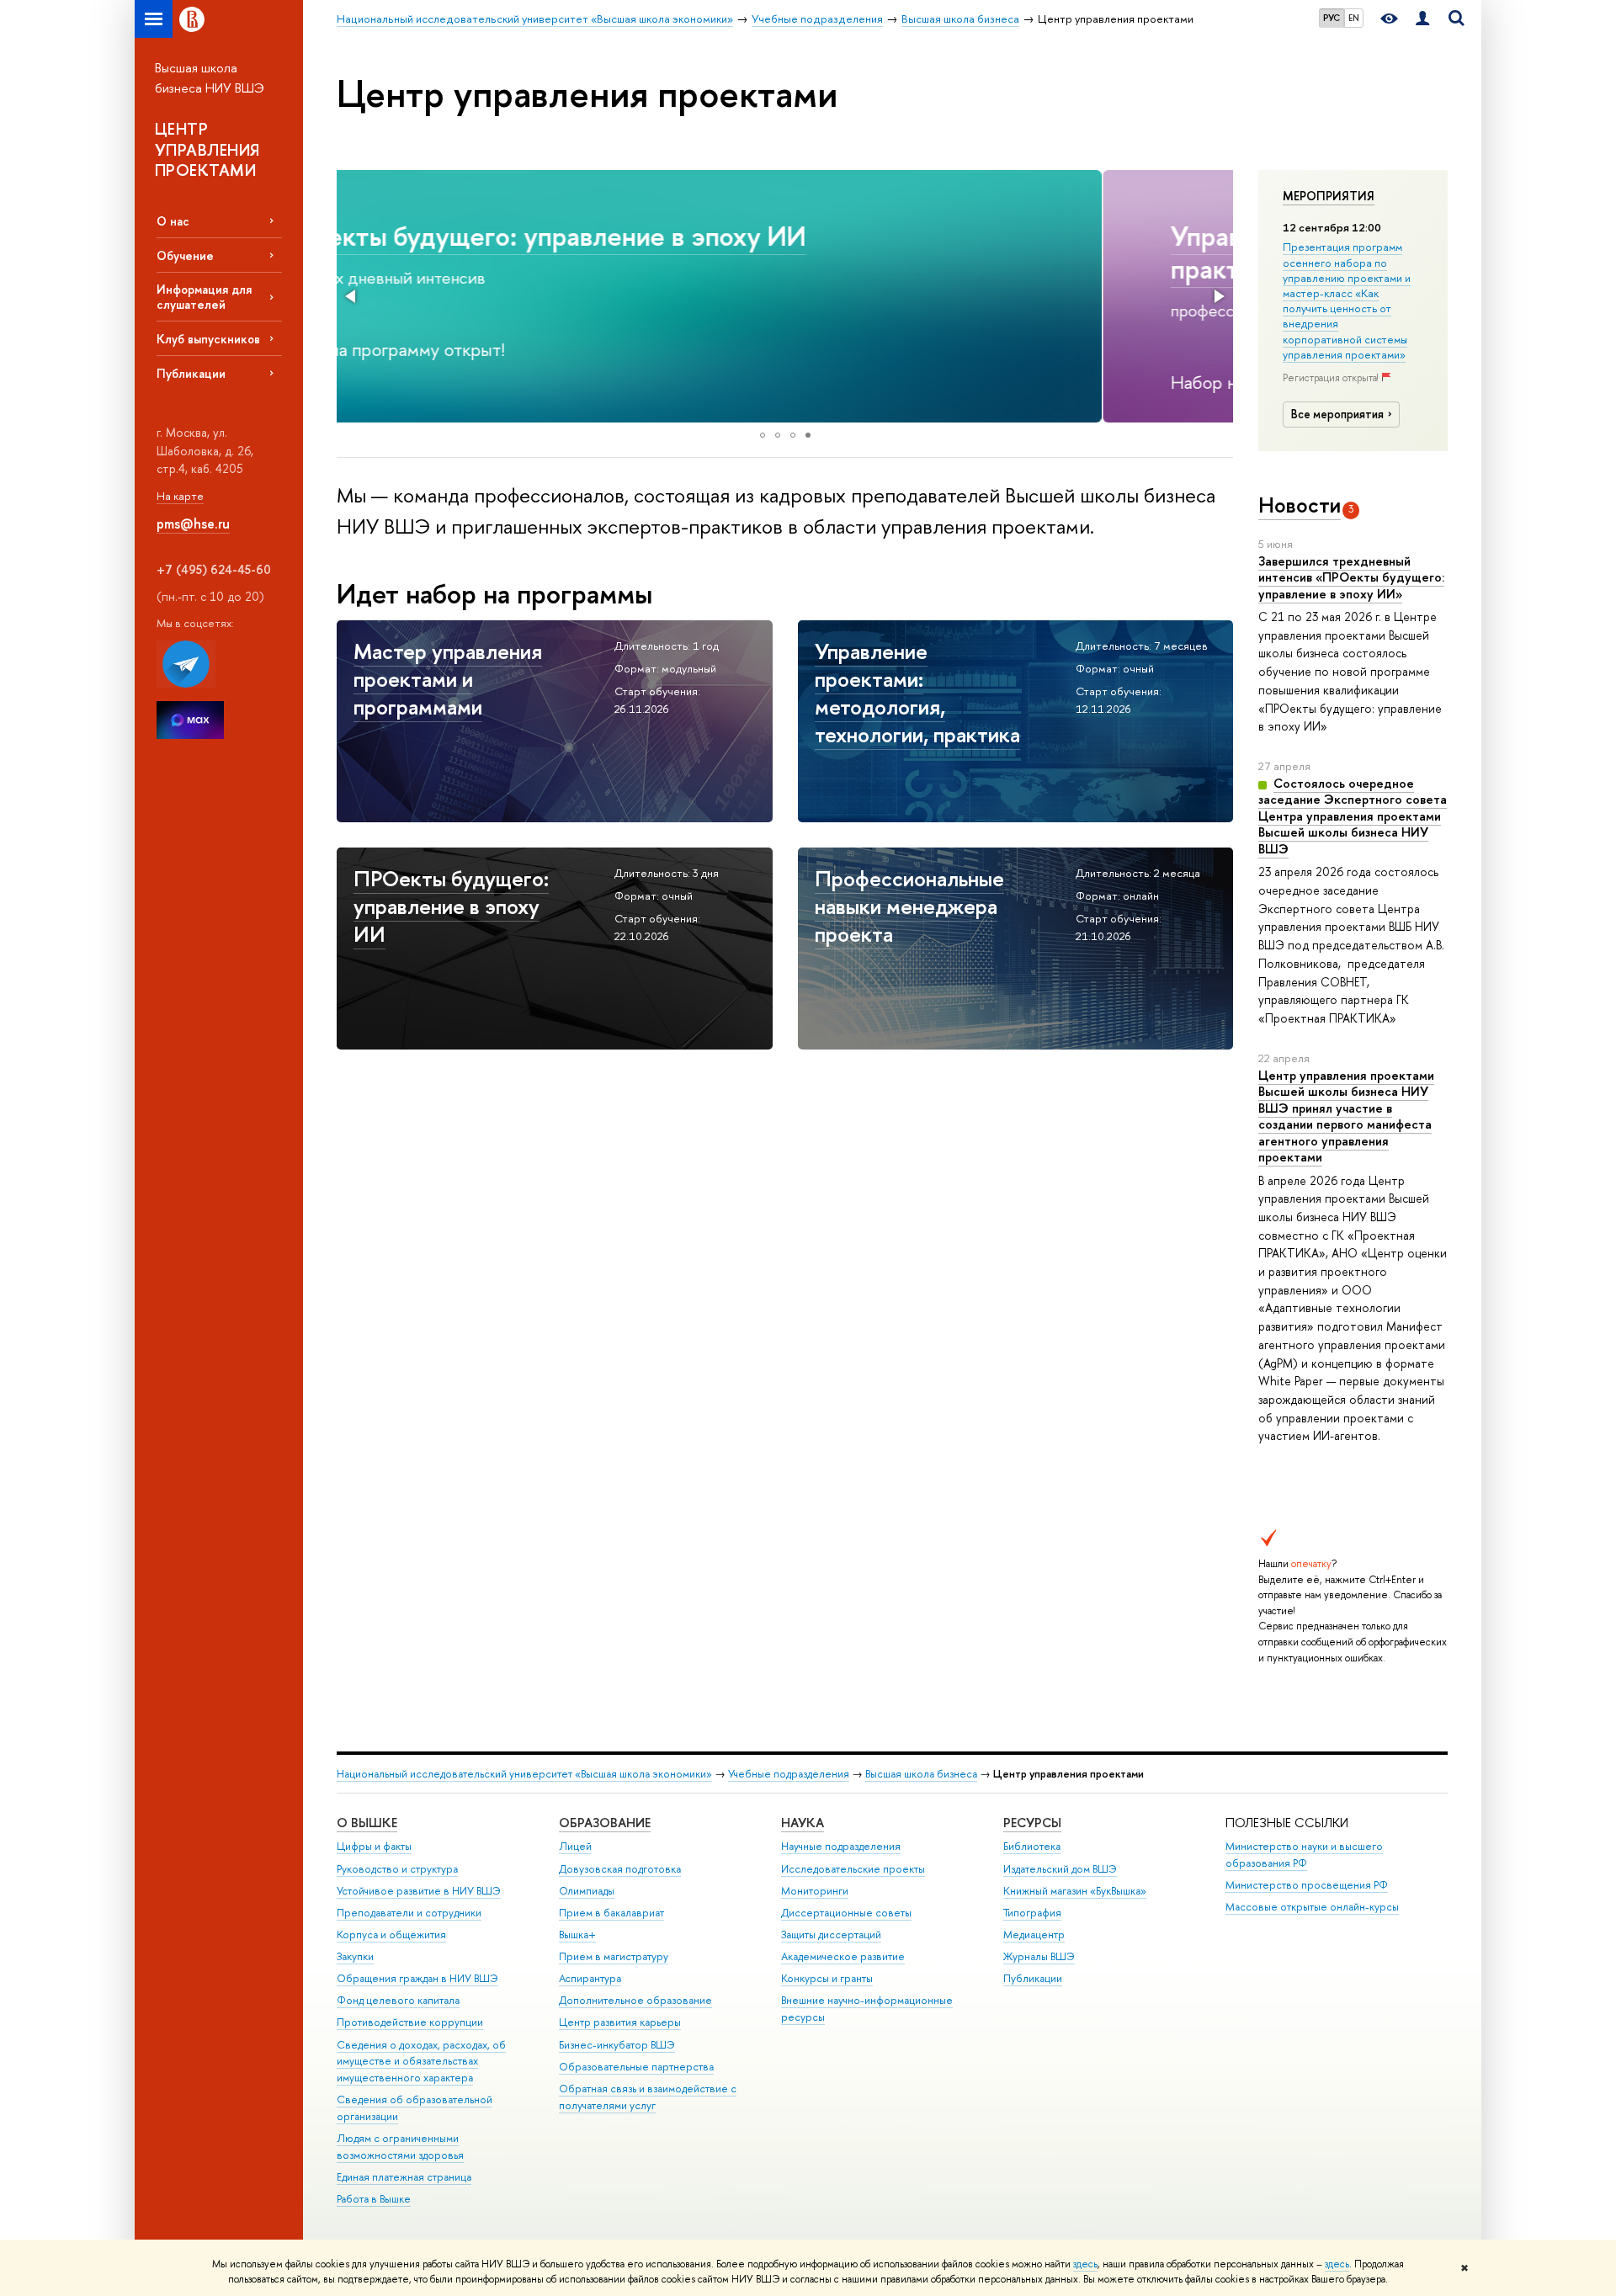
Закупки (355, 1956)
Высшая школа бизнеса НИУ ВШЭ (210, 78)
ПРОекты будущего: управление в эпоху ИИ (451, 906)
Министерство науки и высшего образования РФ (1304, 1855)
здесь (1085, 2264)
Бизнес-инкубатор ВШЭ (617, 2045)
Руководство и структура (397, 1869)
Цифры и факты (374, 1846)
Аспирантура (590, 1978)
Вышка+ (577, 1935)
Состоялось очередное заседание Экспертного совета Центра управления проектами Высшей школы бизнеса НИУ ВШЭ (1353, 816)
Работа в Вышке (374, 2199)
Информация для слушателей (204, 296)
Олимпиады (587, 1891)
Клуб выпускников (208, 339)
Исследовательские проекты (853, 1869)
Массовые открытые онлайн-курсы (1312, 1907)
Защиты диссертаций (831, 1935)
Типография (1032, 1913)
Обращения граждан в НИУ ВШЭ (417, 1978)
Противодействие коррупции (410, 2022)
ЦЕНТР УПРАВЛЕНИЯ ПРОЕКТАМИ (207, 149)
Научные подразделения (841, 1846)
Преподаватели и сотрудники (409, 1913)
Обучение (185, 255)
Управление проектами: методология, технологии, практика (707, 252)
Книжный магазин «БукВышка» (1075, 1891)
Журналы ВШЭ (1039, 1956)
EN (1354, 18)
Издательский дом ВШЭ (1060, 1869)
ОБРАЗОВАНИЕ (605, 1823)
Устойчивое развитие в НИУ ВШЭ (419, 1891)
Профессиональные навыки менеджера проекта (909, 906)
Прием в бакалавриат (611, 1913)
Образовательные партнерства (636, 2067)
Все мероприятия (1337, 414)
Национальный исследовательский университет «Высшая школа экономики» (524, 1774)
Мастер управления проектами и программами (448, 679)
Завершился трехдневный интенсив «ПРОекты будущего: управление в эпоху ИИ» (1351, 577)
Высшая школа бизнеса (921, 1774)
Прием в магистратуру (614, 1956)
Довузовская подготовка (620, 1869)
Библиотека (1032, 1846)
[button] (352, 296)
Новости (1300, 505)
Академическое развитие (843, 1956)
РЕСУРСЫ (1032, 1823)
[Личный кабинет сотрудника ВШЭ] (1422, 19)
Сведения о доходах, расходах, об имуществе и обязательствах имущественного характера (421, 2062)
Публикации (191, 373)
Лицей (575, 1846)
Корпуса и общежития (391, 1935)
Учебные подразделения (789, 1774)
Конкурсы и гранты (827, 1978)
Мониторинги (815, 1891)
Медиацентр (1034, 1935)
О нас (173, 221)
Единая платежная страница (404, 2177)
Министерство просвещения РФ (1307, 1885)
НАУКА (803, 1823)
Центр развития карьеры (620, 2022)
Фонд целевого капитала (398, 2000)
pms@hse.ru (193, 524)
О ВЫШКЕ (367, 1823)
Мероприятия (1329, 196)
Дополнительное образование (635, 2000)
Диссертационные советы (846, 1913)
